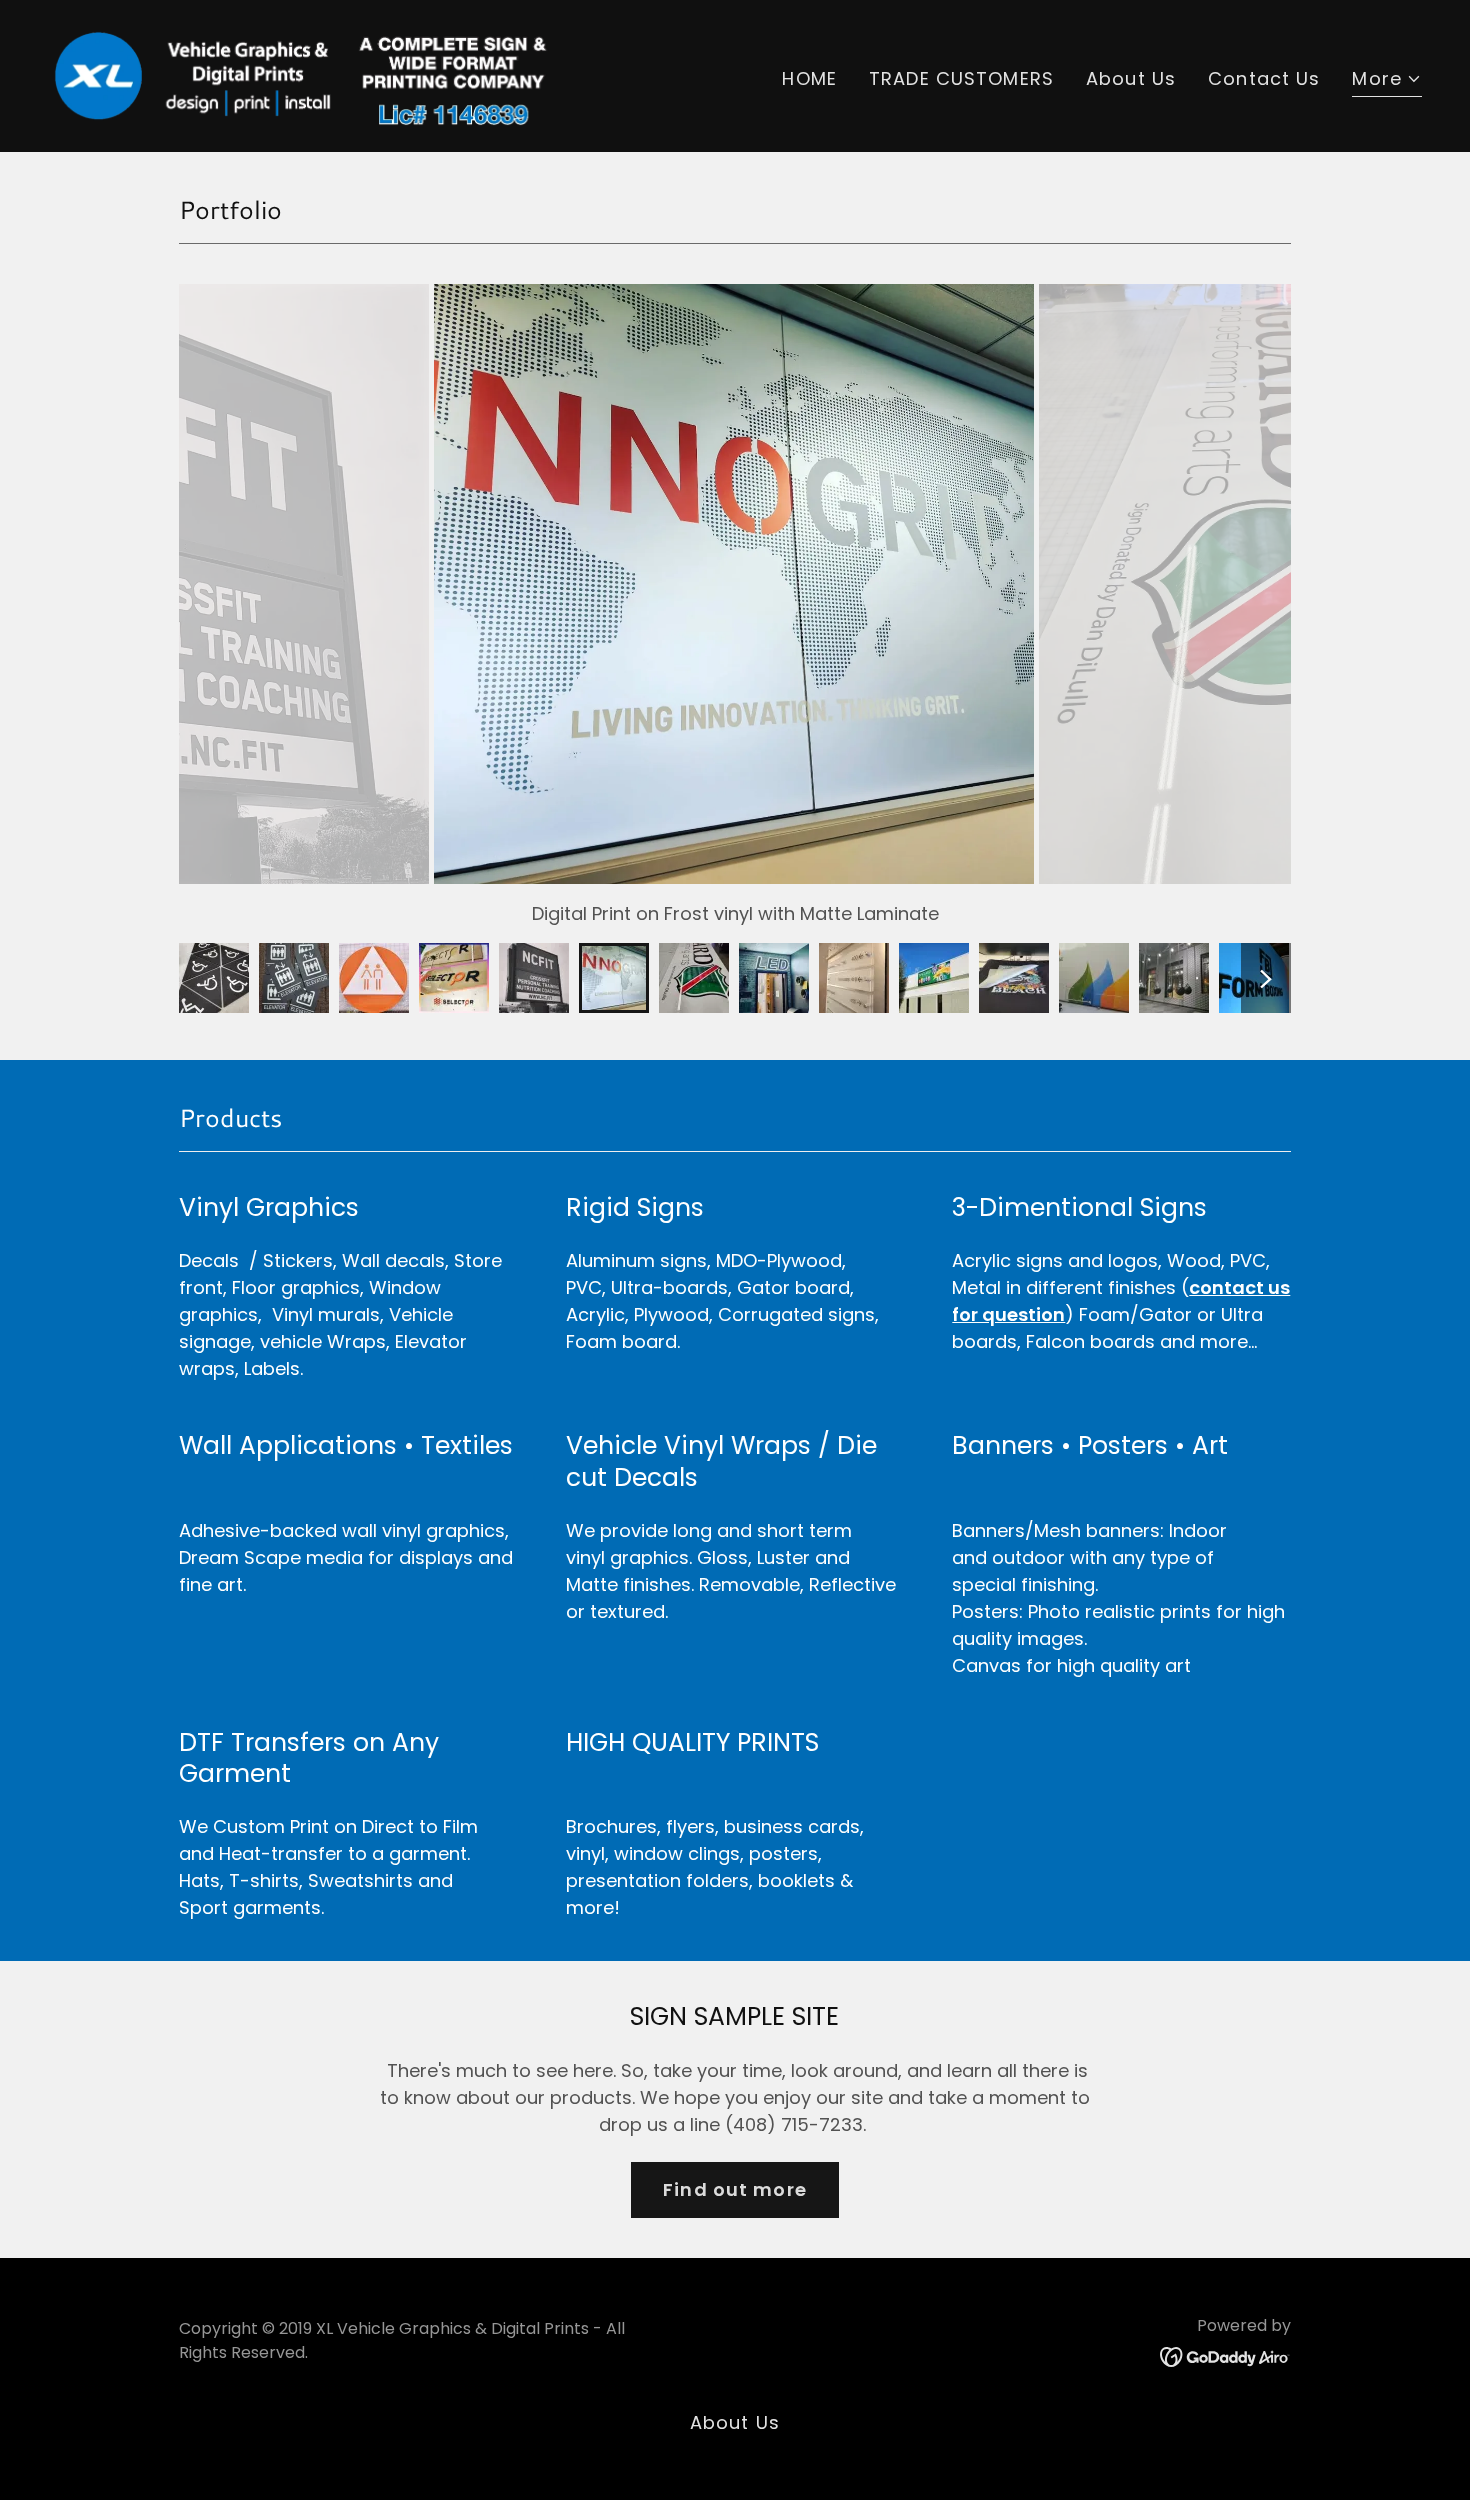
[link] (301, 74)
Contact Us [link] (1264, 78)
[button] (1387, 81)
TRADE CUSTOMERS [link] (961, 78)
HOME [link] (809, 78)
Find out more (735, 2189)
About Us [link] (1131, 78)
